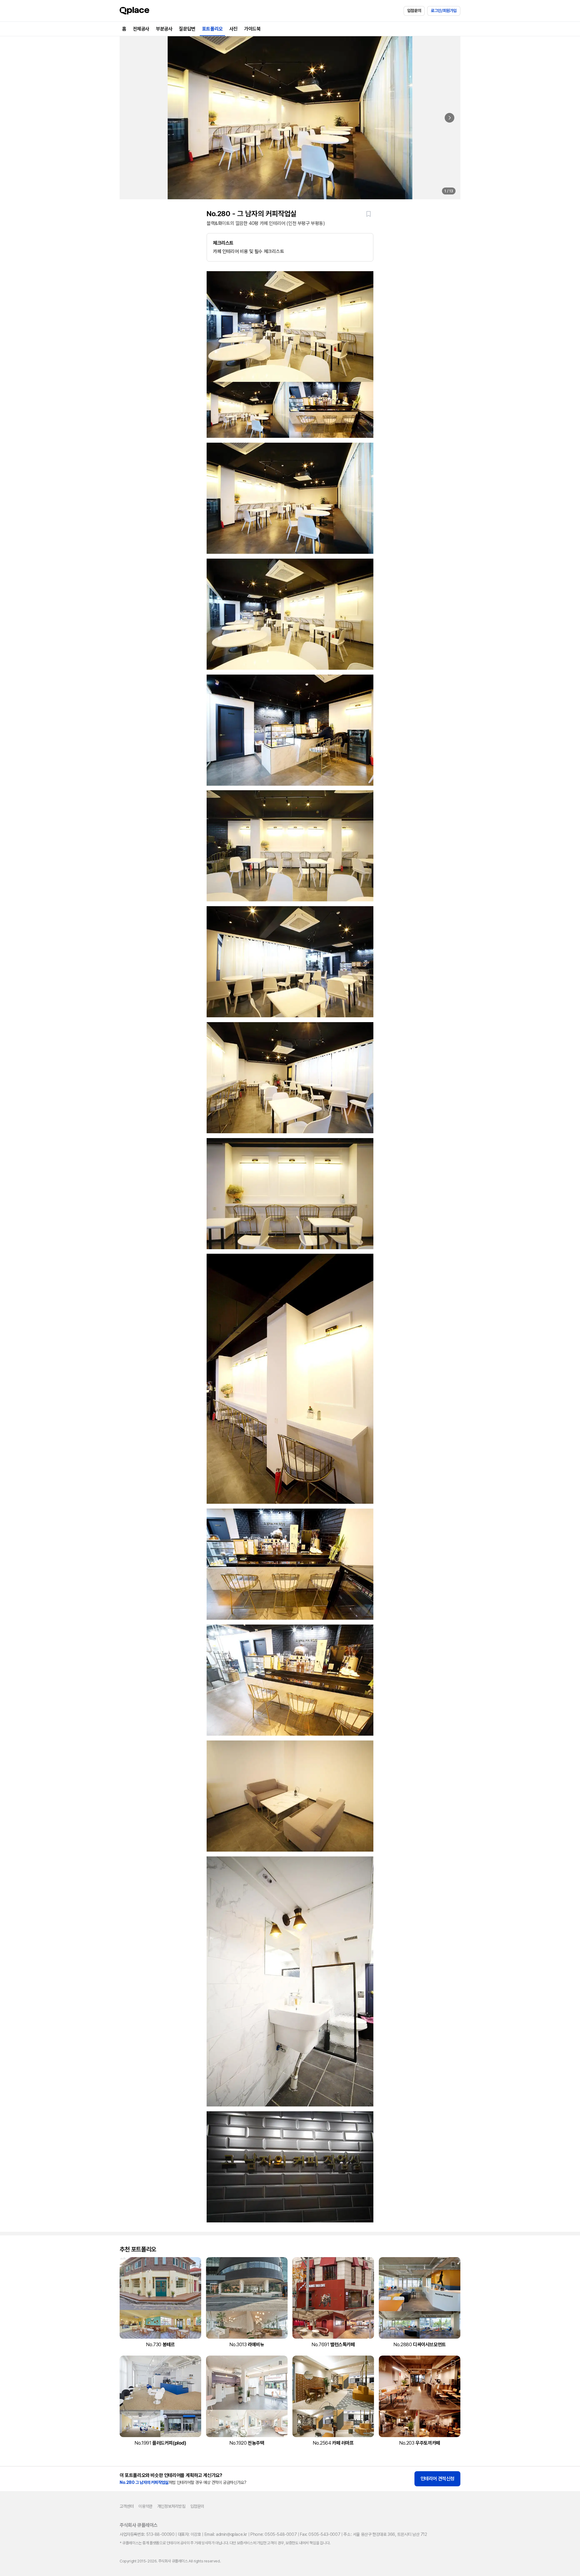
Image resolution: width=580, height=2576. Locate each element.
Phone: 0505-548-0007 (274, 2534)
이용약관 (145, 2506)
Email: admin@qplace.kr (226, 2534)
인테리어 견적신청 (437, 2479)
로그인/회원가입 (444, 11)
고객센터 (127, 2506)
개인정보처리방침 (171, 2506)
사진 (233, 29)
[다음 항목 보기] (449, 118)
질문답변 (187, 29)
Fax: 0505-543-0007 (320, 2534)
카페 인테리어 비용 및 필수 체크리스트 (249, 247)
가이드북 (252, 29)
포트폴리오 (212, 29)
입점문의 (414, 11)
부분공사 (164, 29)
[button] (369, 214)
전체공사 (141, 29)
